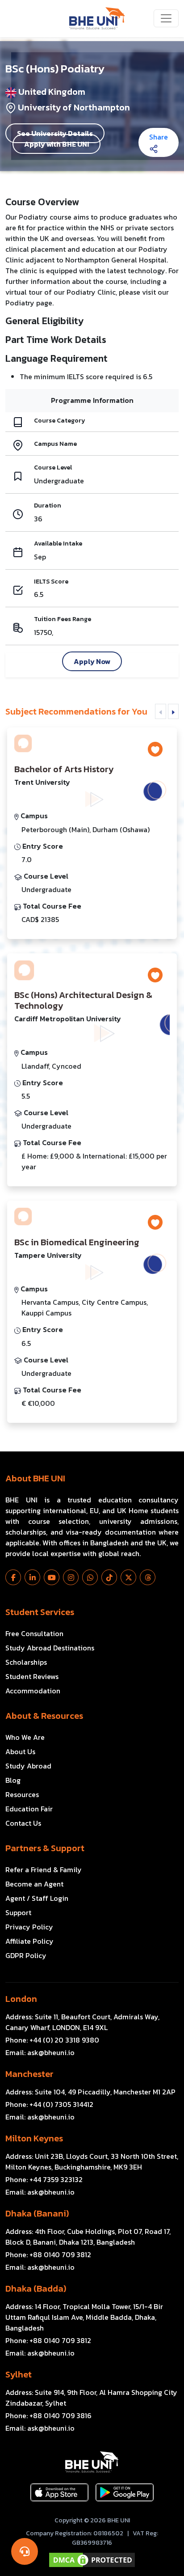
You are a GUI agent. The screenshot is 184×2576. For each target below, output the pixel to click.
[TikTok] (109, 1577)
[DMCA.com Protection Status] (92, 2560)
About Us (20, 1751)
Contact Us (23, 1823)
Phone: (52, 2040)
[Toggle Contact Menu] (25, 2551)
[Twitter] (128, 1577)
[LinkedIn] (32, 1577)
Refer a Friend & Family (44, 1870)
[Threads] (148, 1577)
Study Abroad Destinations (50, 1648)
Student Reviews (32, 1676)
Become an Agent (34, 1884)
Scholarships (26, 1662)
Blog (13, 1780)
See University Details (55, 133)
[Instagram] (71, 1577)
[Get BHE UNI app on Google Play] (125, 2492)
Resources (22, 1794)
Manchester (29, 2074)
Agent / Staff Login (37, 1898)
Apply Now (92, 661)
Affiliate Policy (29, 1941)
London (21, 1999)
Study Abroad (28, 1766)
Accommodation (33, 1691)
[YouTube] (52, 1577)
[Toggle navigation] (166, 18)
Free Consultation (34, 1633)
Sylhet (19, 2374)
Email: (40, 2052)
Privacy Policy (29, 1927)
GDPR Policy (26, 1955)
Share (159, 137)
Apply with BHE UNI (56, 144)
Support (18, 1912)
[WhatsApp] (90, 1577)
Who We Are (25, 1737)
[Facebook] (13, 1577)
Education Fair (29, 1809)
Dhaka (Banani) (37, 2213)
